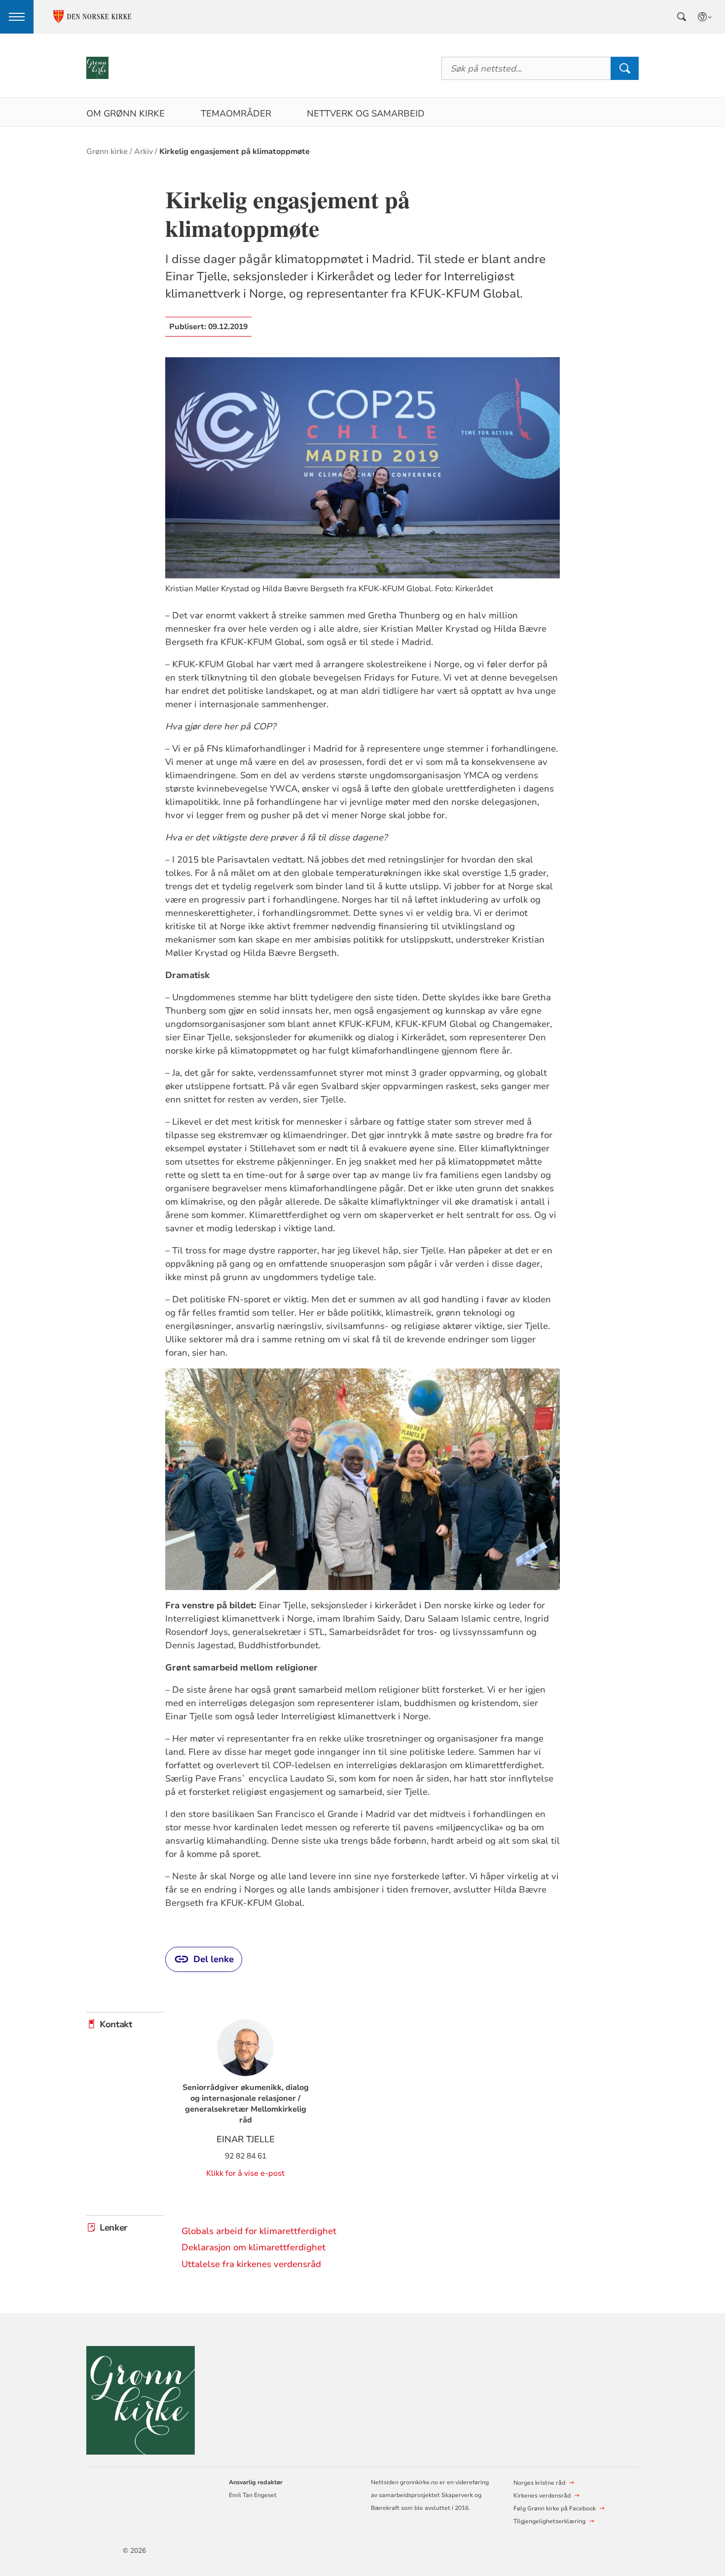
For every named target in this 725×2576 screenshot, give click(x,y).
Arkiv (144, 152)
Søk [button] (624, 68)
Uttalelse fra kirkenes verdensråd (251, 2264)
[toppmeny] (17, 17)
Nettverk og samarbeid (366, 114)
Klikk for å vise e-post (245, 2173)
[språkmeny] (705, 17)
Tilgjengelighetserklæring (549, 2521)
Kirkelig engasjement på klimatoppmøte (235, 152)
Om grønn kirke (126, 114)
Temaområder (236, 114)
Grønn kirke (107, 152)
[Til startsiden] (97, 68)
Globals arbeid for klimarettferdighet (259, 2231)
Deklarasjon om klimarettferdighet (254, 2247)
